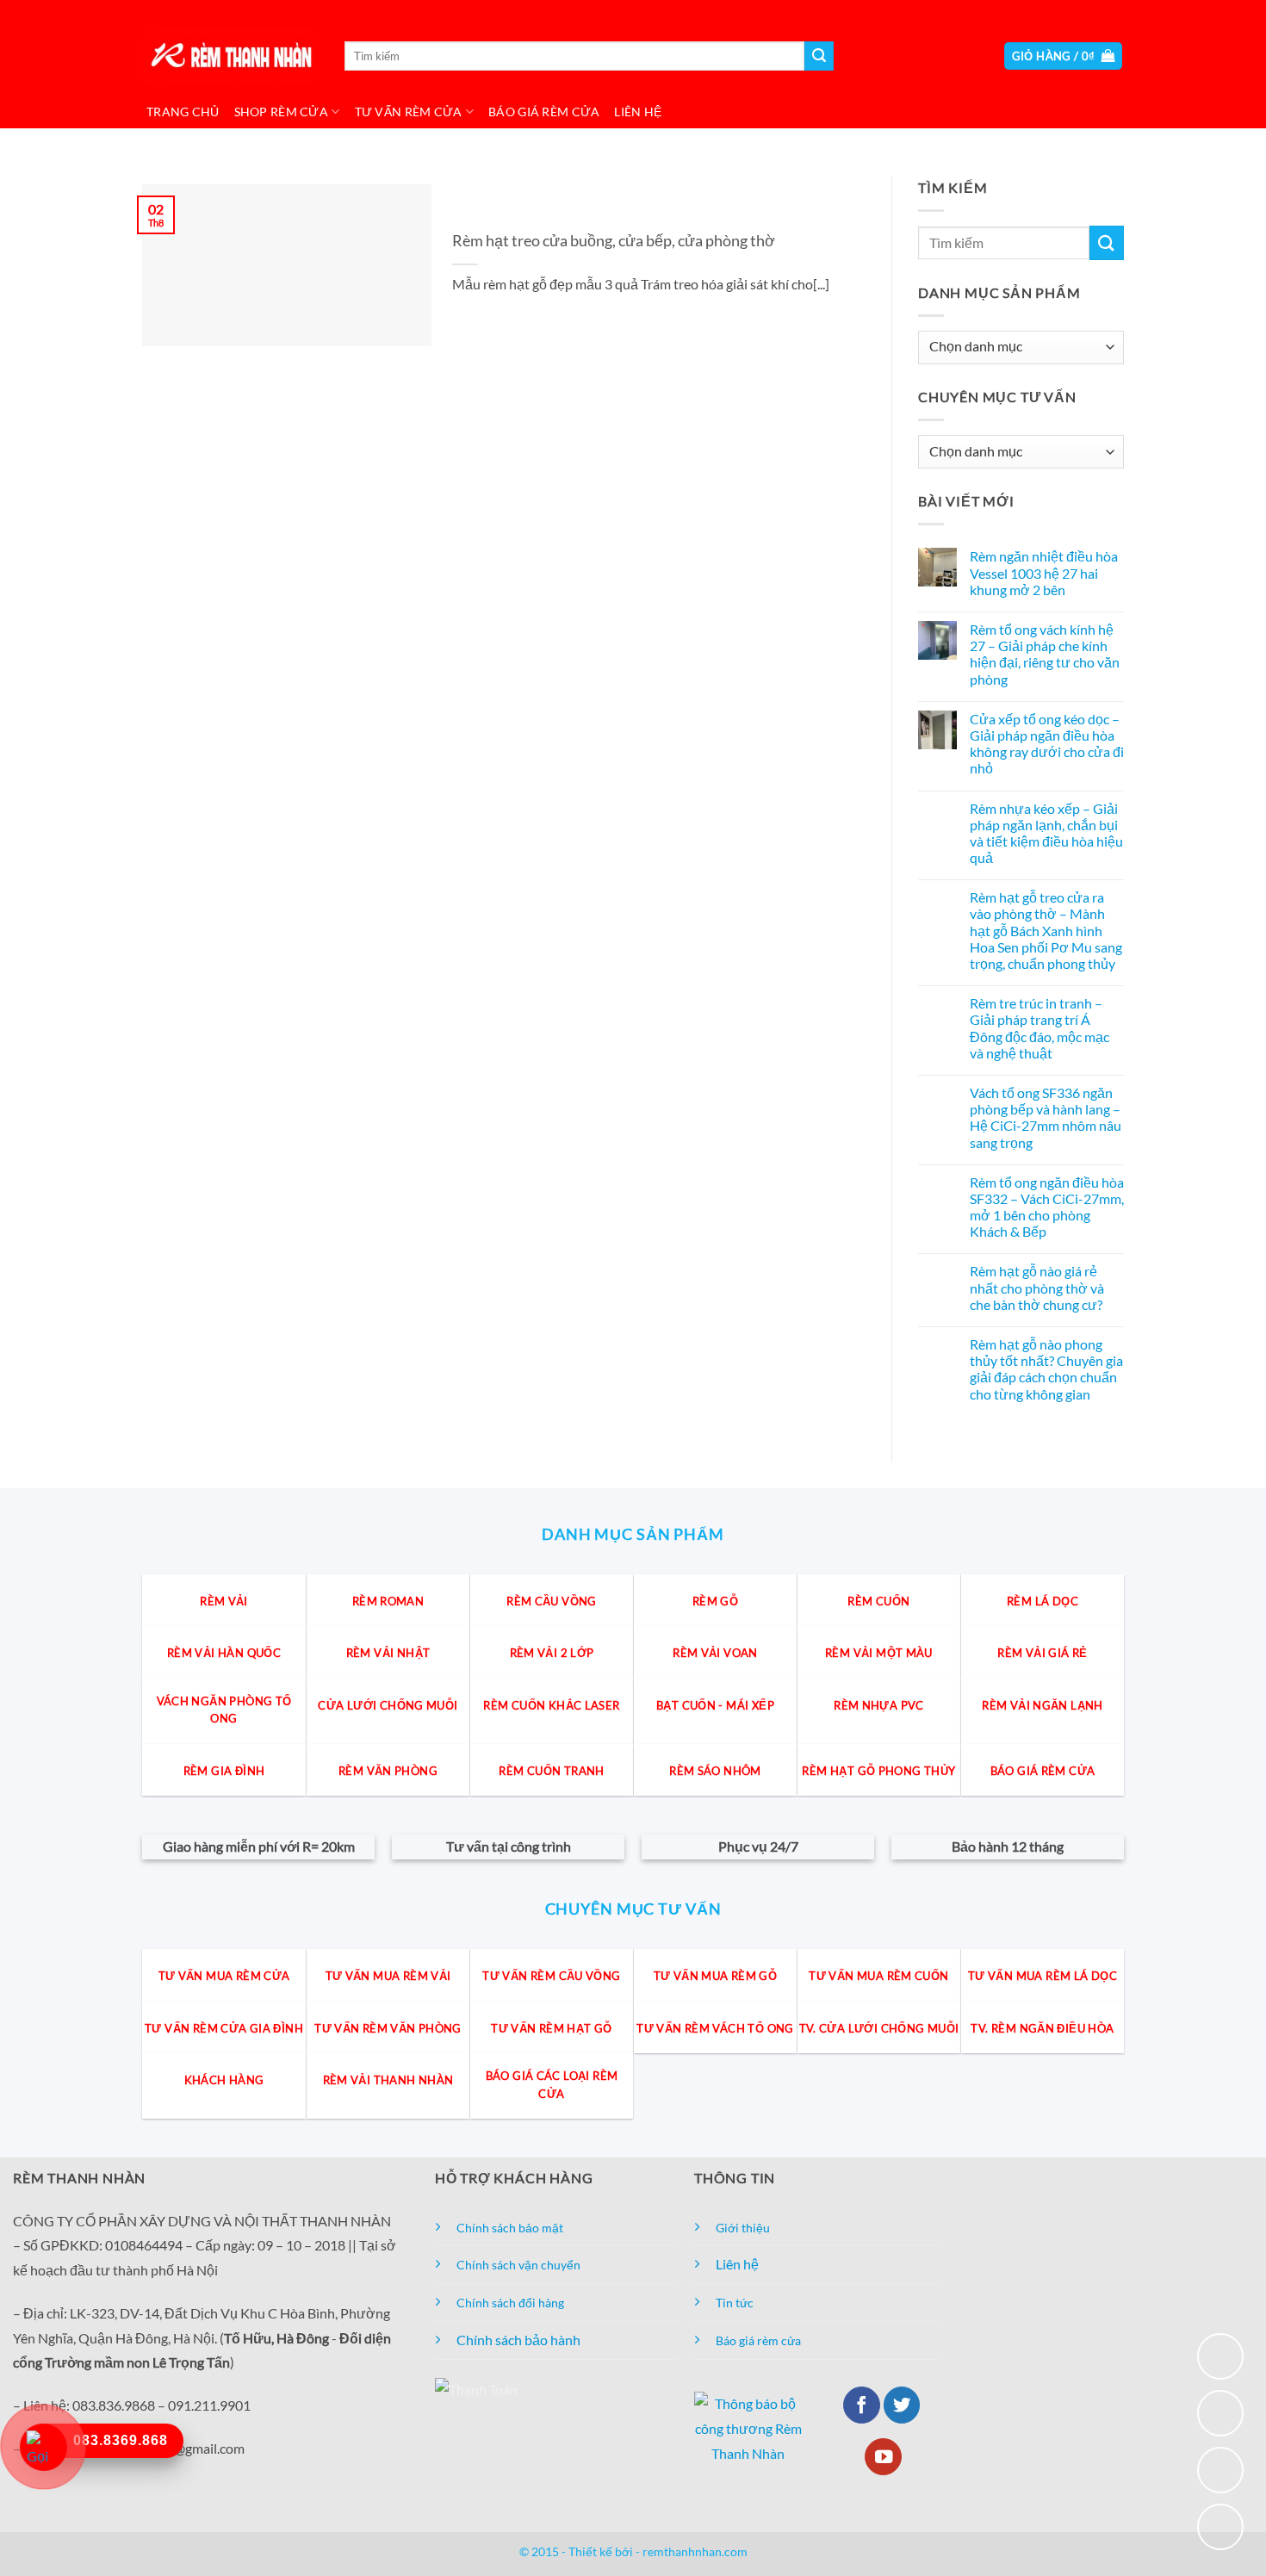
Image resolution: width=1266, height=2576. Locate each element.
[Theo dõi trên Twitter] (902, 2405)
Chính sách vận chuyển (518, 2265)
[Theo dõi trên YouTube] (883, 2457)
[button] (1064, 56)
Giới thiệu (743, 2228)
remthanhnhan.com (695, 2551)
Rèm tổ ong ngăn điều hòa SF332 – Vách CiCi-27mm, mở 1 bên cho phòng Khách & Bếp (1047, 1207)
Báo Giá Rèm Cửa (544, 112)
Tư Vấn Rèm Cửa (409, 112)
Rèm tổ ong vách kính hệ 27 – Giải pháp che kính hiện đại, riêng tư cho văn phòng (1045, 654)
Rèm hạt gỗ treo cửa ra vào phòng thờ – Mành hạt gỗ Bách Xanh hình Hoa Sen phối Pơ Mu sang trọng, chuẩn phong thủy (1046, 930)
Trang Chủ (183, 112)
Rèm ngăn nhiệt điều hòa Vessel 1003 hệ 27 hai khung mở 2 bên (1044, 573)
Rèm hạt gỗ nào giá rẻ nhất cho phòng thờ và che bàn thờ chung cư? (1037, 1288)
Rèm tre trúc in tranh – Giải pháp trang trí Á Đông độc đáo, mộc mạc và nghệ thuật (1039, 1028)
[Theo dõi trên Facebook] (862, 2405)
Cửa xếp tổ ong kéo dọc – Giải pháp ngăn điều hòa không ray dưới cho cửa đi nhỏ (1047, 744)
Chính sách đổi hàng (510, 2303)
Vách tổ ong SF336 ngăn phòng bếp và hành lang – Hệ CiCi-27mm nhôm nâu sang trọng (1046, 1117)
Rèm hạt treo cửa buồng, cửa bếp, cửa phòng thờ (614, 240)
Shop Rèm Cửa (281, 112)
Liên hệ (737, 2264)
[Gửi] (819, 56)
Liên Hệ (638, 112)
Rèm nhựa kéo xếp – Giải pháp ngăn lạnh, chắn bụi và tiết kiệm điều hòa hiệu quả (1046, 833)
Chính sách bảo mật (510, 2228)
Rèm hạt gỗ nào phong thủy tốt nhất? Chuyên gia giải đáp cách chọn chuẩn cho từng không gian (1046, 1369)
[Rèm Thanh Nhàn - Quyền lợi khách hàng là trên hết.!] (228, 56)
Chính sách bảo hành (518, 2340)
